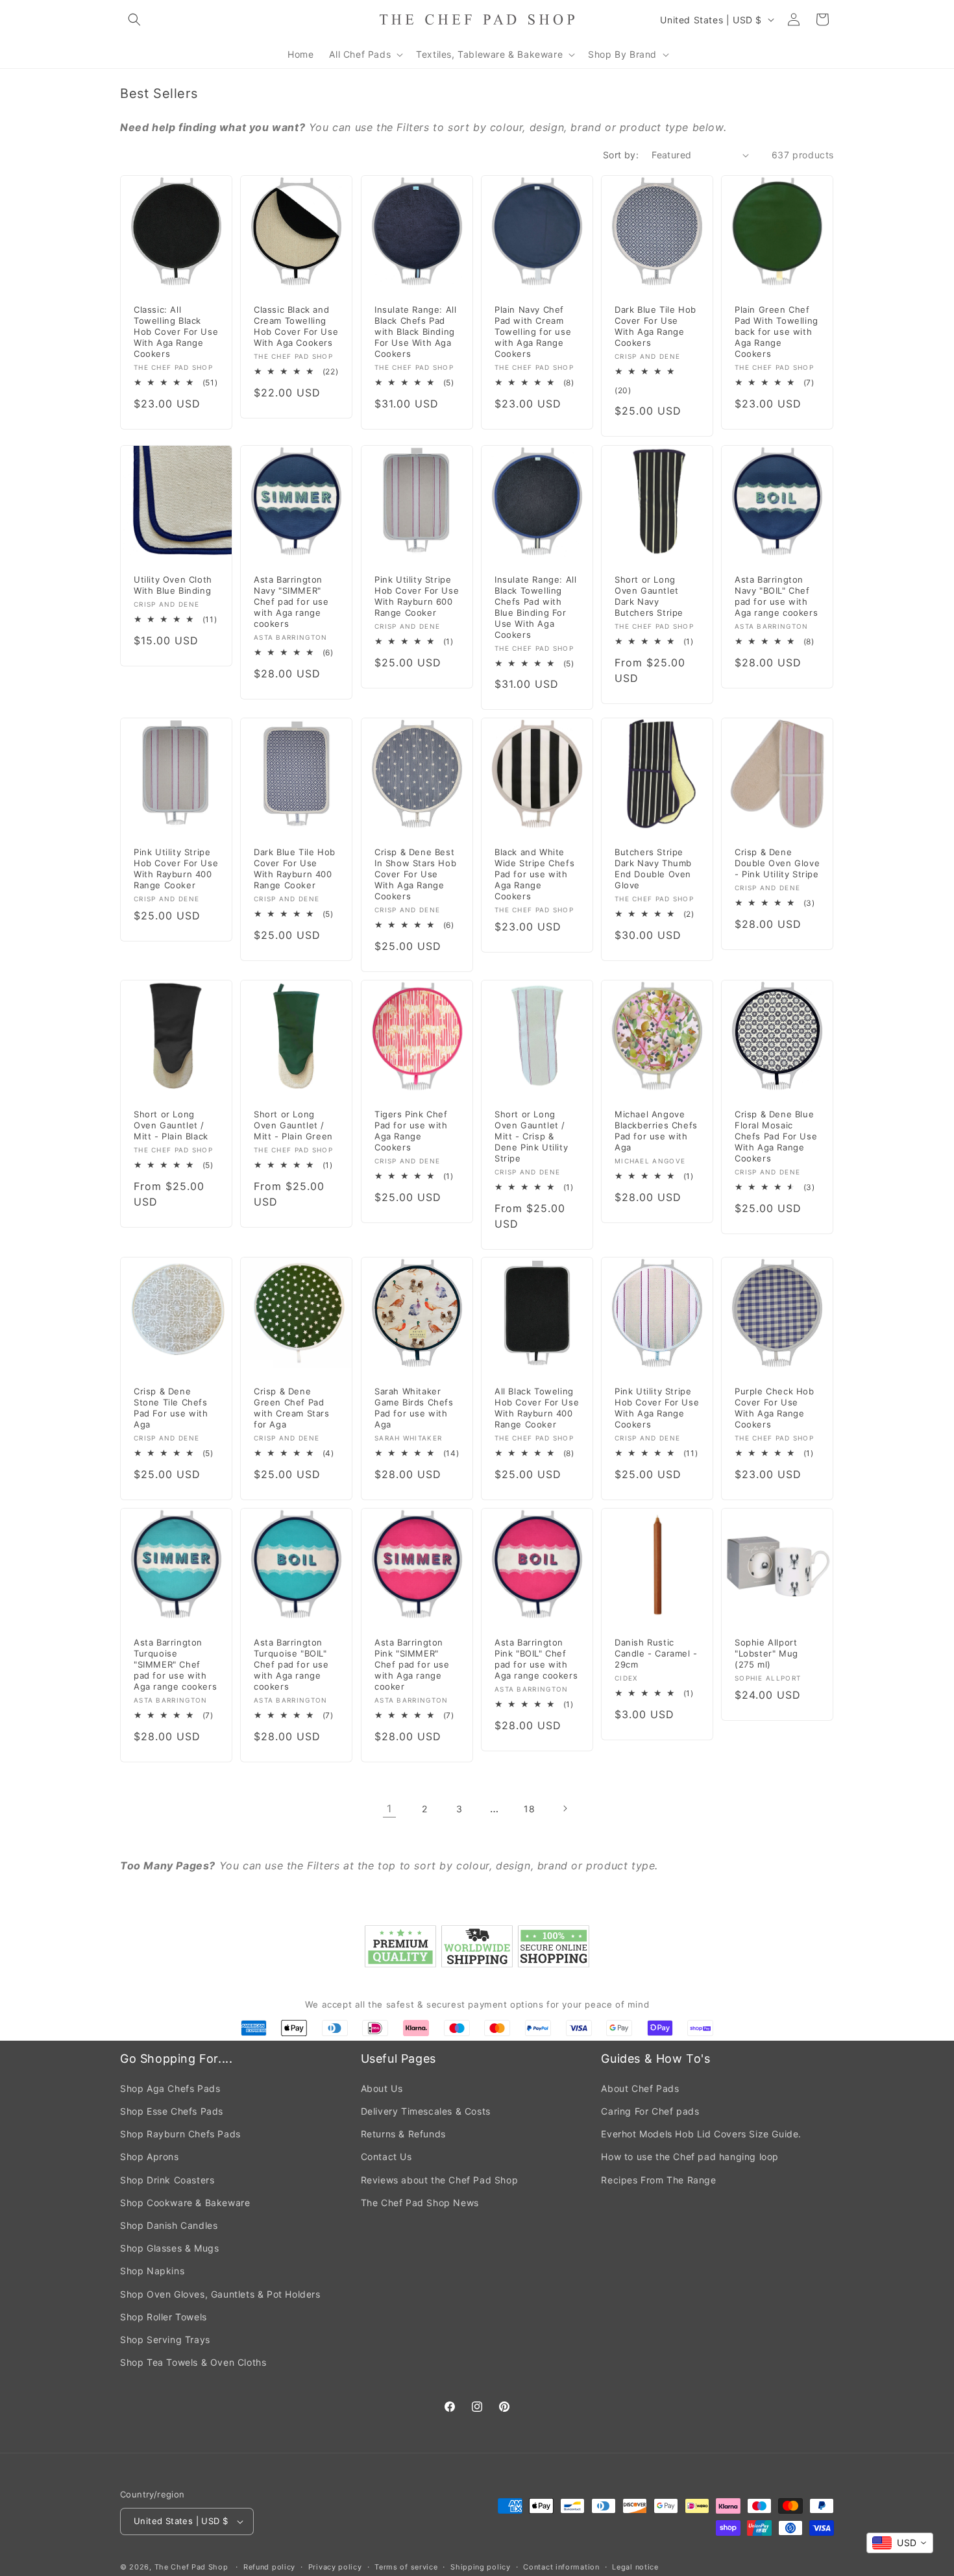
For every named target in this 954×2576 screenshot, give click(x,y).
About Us (382, 2088)
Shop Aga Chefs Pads (170, 2088)
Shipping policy (481, 2567)
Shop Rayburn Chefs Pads (180, 2134)
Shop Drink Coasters (167, 2180)
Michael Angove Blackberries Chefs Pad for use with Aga (656, 1131)
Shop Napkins (152, 2271)
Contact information (561, 2567)
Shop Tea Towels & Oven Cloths (193, 2362)
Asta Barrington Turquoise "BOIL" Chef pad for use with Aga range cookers (291, 1664)
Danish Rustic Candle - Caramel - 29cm (656, 1653)
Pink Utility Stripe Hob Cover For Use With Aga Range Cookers (657, 1408)
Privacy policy (335, 2567)
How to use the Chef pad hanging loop (690, 2157)
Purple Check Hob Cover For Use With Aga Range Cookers (775, 1408)
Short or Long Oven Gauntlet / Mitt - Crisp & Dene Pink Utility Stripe (531, 1136)
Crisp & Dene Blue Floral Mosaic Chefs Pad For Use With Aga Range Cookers (776, 1136)
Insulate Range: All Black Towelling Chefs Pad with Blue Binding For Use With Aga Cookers (535, 607)
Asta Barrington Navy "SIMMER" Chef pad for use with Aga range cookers (291, 601)
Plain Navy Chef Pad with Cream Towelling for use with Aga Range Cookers (533, 332)
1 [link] (389, 1808)
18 (529, 1809)
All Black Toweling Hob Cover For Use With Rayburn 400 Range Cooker (537, 1408)
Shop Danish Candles (169, 2225)
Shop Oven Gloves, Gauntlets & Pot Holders (220, 2294)
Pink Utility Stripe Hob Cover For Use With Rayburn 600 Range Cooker (417, 596)
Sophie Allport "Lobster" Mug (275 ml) (766, 1653)
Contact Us (386, 2157)
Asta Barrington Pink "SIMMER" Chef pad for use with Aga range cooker (412, 1664)
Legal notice (635, 2567)
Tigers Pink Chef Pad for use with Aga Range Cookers (411, 1131)
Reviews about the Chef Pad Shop (440, 2180)
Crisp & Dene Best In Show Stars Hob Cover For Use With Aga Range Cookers (415, 875)
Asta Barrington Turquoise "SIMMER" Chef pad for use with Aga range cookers (175, 1664)
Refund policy (269, 2567)
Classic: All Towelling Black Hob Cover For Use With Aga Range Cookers (176, 332)
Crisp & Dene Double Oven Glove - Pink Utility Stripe (777, 864)
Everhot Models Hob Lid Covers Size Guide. (701, 2134)
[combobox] (900, 2543)
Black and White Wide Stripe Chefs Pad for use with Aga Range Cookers (534, 875)
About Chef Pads (640, 2088)
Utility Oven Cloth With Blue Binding (173, 585)
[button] (134, 19)
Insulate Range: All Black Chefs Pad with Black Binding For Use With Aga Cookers (415, 332)
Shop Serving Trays (165, 2339)
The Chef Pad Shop (191, 2567)
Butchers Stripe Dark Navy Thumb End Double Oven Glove (653, 869)
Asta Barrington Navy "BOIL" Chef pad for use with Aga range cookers (776, 596)
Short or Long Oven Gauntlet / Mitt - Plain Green (293, 1125)
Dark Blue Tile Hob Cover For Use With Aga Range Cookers (655, 327)
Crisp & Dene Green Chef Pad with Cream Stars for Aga (292, 1408)
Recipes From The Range (658, 2180)
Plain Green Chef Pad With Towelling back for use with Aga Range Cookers (777, 332)
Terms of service (406, 2567)
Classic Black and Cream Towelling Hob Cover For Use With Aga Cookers (296, 327)
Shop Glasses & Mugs (169, 2248)
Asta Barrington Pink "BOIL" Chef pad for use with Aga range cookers (536, 1659)
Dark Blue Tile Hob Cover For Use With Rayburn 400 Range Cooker (295, 869)
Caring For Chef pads (650, 2111)
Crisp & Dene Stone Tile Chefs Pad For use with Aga (171, 1408)
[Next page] (565, 1808)
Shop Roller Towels (164, 2317)
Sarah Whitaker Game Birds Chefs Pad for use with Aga (414, 1408)
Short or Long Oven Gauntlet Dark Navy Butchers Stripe (649, 596)
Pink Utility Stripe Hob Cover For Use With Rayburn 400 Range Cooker (176, 869)
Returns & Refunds (403, 2134)
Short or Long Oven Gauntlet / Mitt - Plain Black (171, 1125)
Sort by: (621, 155)
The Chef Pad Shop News (420, 2203)
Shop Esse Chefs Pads (172, 2111)
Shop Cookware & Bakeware (185, 2203)
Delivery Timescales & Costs (426, 2111)
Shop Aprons (150, 2157)
